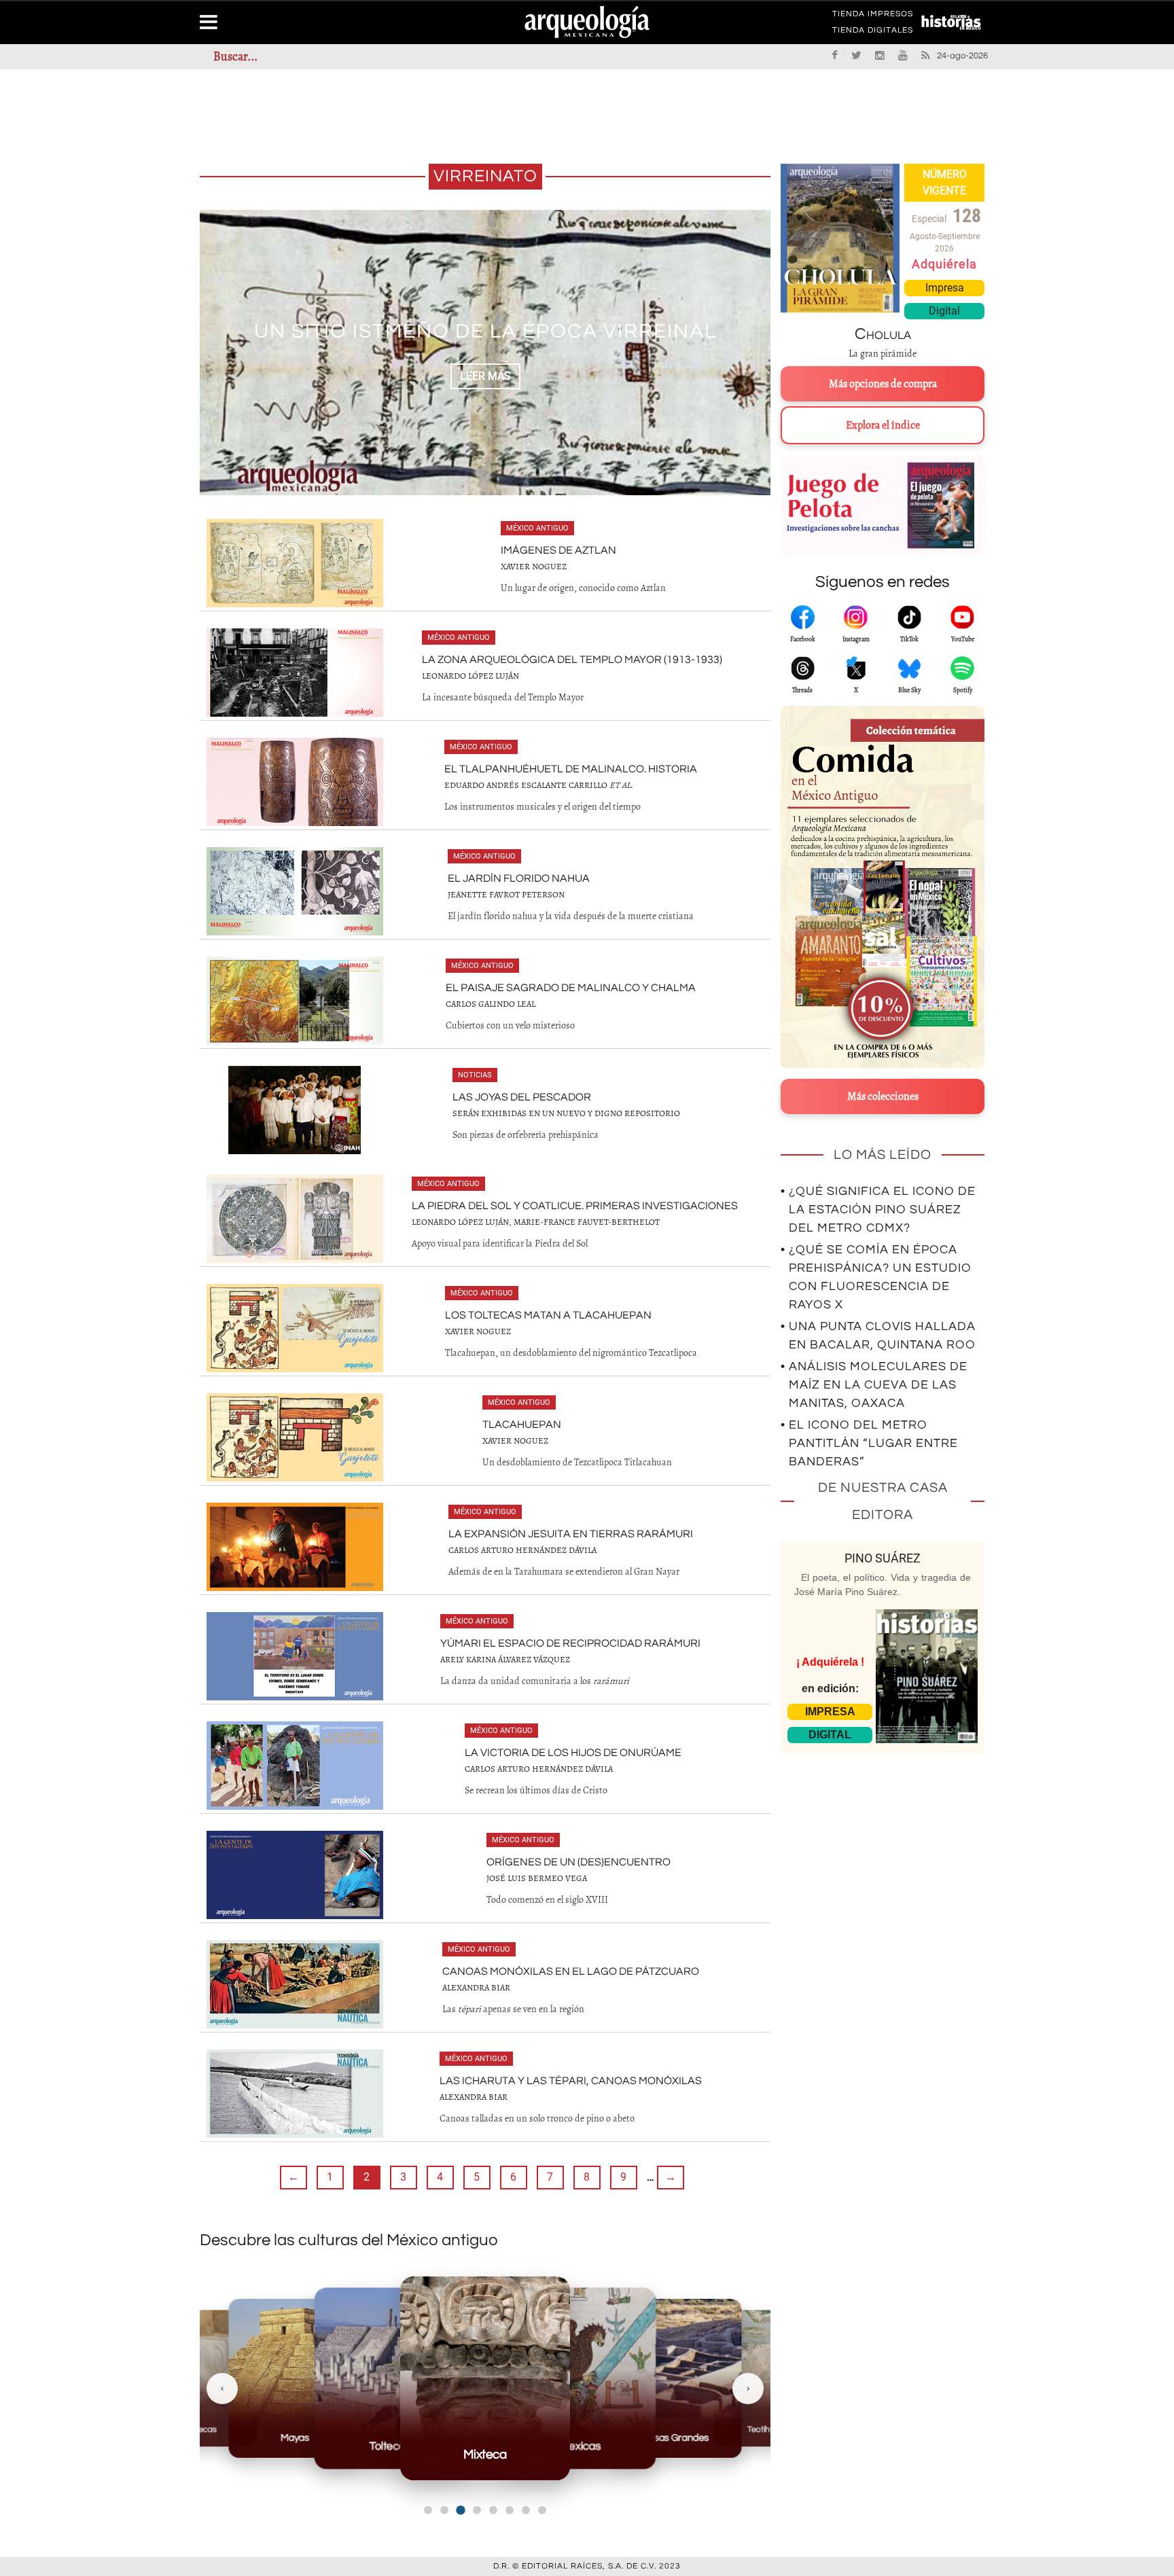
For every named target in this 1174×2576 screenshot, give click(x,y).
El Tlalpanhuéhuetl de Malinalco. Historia (571, 769)
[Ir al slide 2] (444, 2510)
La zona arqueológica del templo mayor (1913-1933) (572, 660)
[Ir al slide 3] (460, 2510)
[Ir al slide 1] (428, 2510)
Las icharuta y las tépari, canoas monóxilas (571, 2081)
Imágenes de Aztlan (558, 550)
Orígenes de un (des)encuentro (579, 1862)
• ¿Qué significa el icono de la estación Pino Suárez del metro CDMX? (878, 1210)
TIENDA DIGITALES (873, 33)
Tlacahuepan (522, 1425)
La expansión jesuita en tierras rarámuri (571, 1534)
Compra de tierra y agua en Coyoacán (485, 331)
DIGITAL (830, 1735)
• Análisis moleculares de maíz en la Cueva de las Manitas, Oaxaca (874, 1385)
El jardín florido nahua (519, 878)
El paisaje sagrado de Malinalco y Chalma (571, 988)
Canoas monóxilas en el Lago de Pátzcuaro (571, 1971)
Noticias (475, 1075)
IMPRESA (830, 1712)
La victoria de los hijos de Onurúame (573, 1753)
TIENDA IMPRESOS (873, 16)
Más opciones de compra (883, 384)
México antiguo (537, 528)
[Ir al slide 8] (542, 2510)
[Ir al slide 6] (510, 2510)
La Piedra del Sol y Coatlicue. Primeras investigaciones (575, 1206)
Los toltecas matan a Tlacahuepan (548, 1315)
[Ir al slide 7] (526, 2510)
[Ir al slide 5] (493, 2510)
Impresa (945, 288)
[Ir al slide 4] (477, 2510)
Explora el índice (883, 425)
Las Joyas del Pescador (522, 1097)
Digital (944, 311)
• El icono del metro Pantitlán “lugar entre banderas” (869, 1443)
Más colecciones (883, 1096)
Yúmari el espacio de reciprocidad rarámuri (570, 1643)
